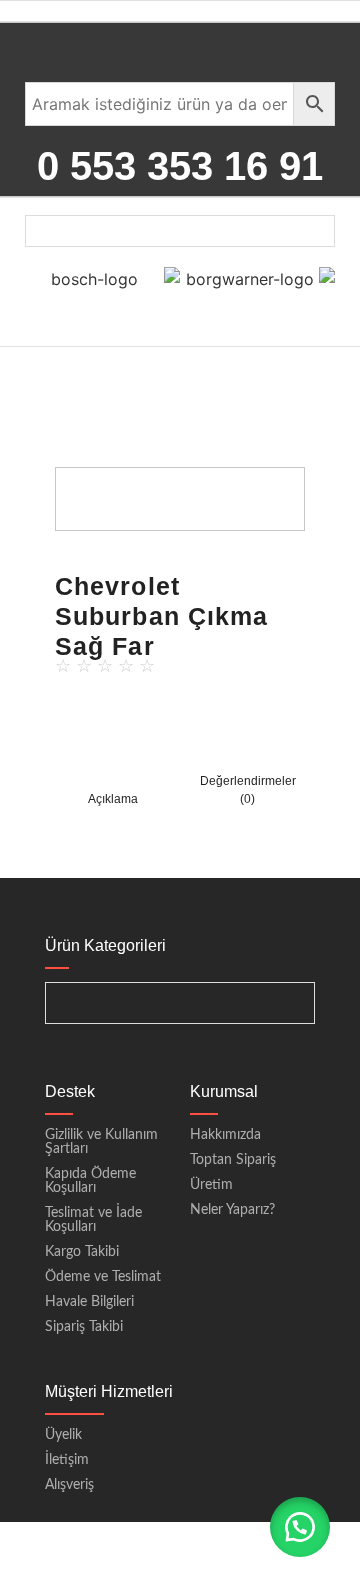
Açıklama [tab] (113, 799)
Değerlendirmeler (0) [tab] (248, 790)
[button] (300, 1527)
